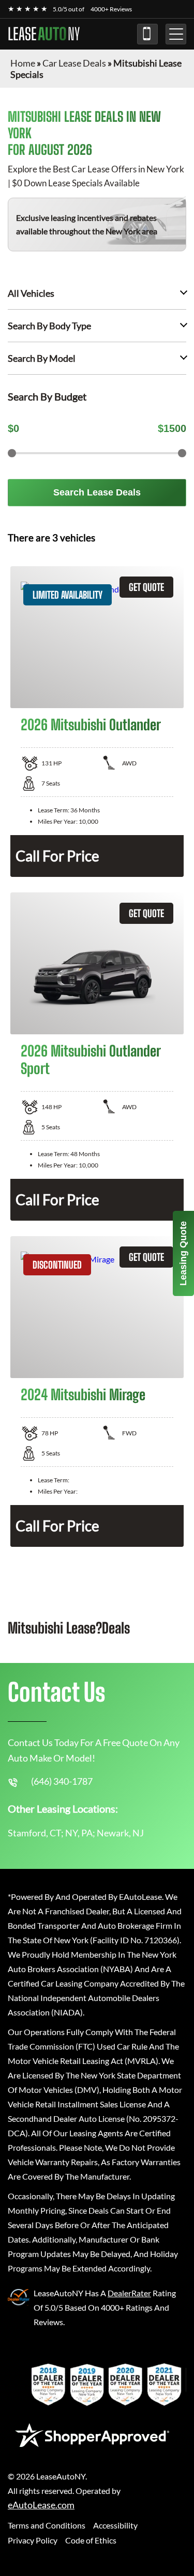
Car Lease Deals (74, 63)
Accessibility (115, 2525)
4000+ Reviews (111, 9)
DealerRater (129, 2293)
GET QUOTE (146, 587)
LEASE (44, 34)
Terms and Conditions (47, 2525)
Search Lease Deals (97, 492)
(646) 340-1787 (147, 34)
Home (23, 63)
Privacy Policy (33, 2540)
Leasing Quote (183, 1253)
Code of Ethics (91, 2540)
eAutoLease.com (41, 2505)
